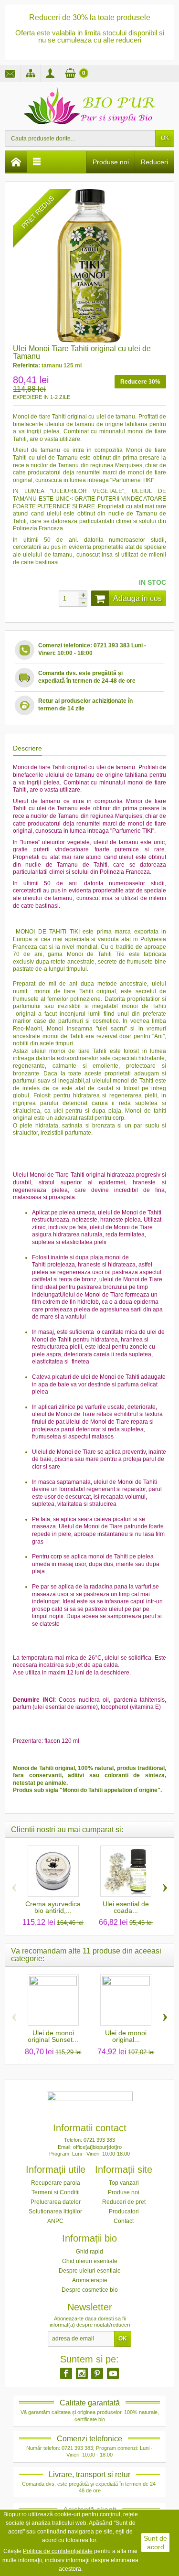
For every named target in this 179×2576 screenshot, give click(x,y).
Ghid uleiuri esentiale (90, 2261)
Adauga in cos (137, 598)
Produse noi (111, 162)
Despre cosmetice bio (90, 2290)
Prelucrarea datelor (56, 2202)
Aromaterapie (90, 2280)
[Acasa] (16, 162)
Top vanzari (124, 2183)
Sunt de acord (155, 2543)
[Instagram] (82, 2373)
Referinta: (26, 365)
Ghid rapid (89, 2252)
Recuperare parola (56, 2183)
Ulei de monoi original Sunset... (53, 2036)
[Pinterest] (97, 2373)
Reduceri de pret (124, 2202)
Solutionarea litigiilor (55, 2211)
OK (165, 138)
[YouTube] (113, 2373)
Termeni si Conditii (56, 2192)
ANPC (55, 2221)
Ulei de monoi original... (126, 2036)
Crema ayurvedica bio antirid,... (53, 1907)
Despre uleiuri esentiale (90, 2271)
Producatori (124, 2211)
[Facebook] (66, 2373)
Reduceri (154, 162)
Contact (124, 2221)
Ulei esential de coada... (126, 1907)
